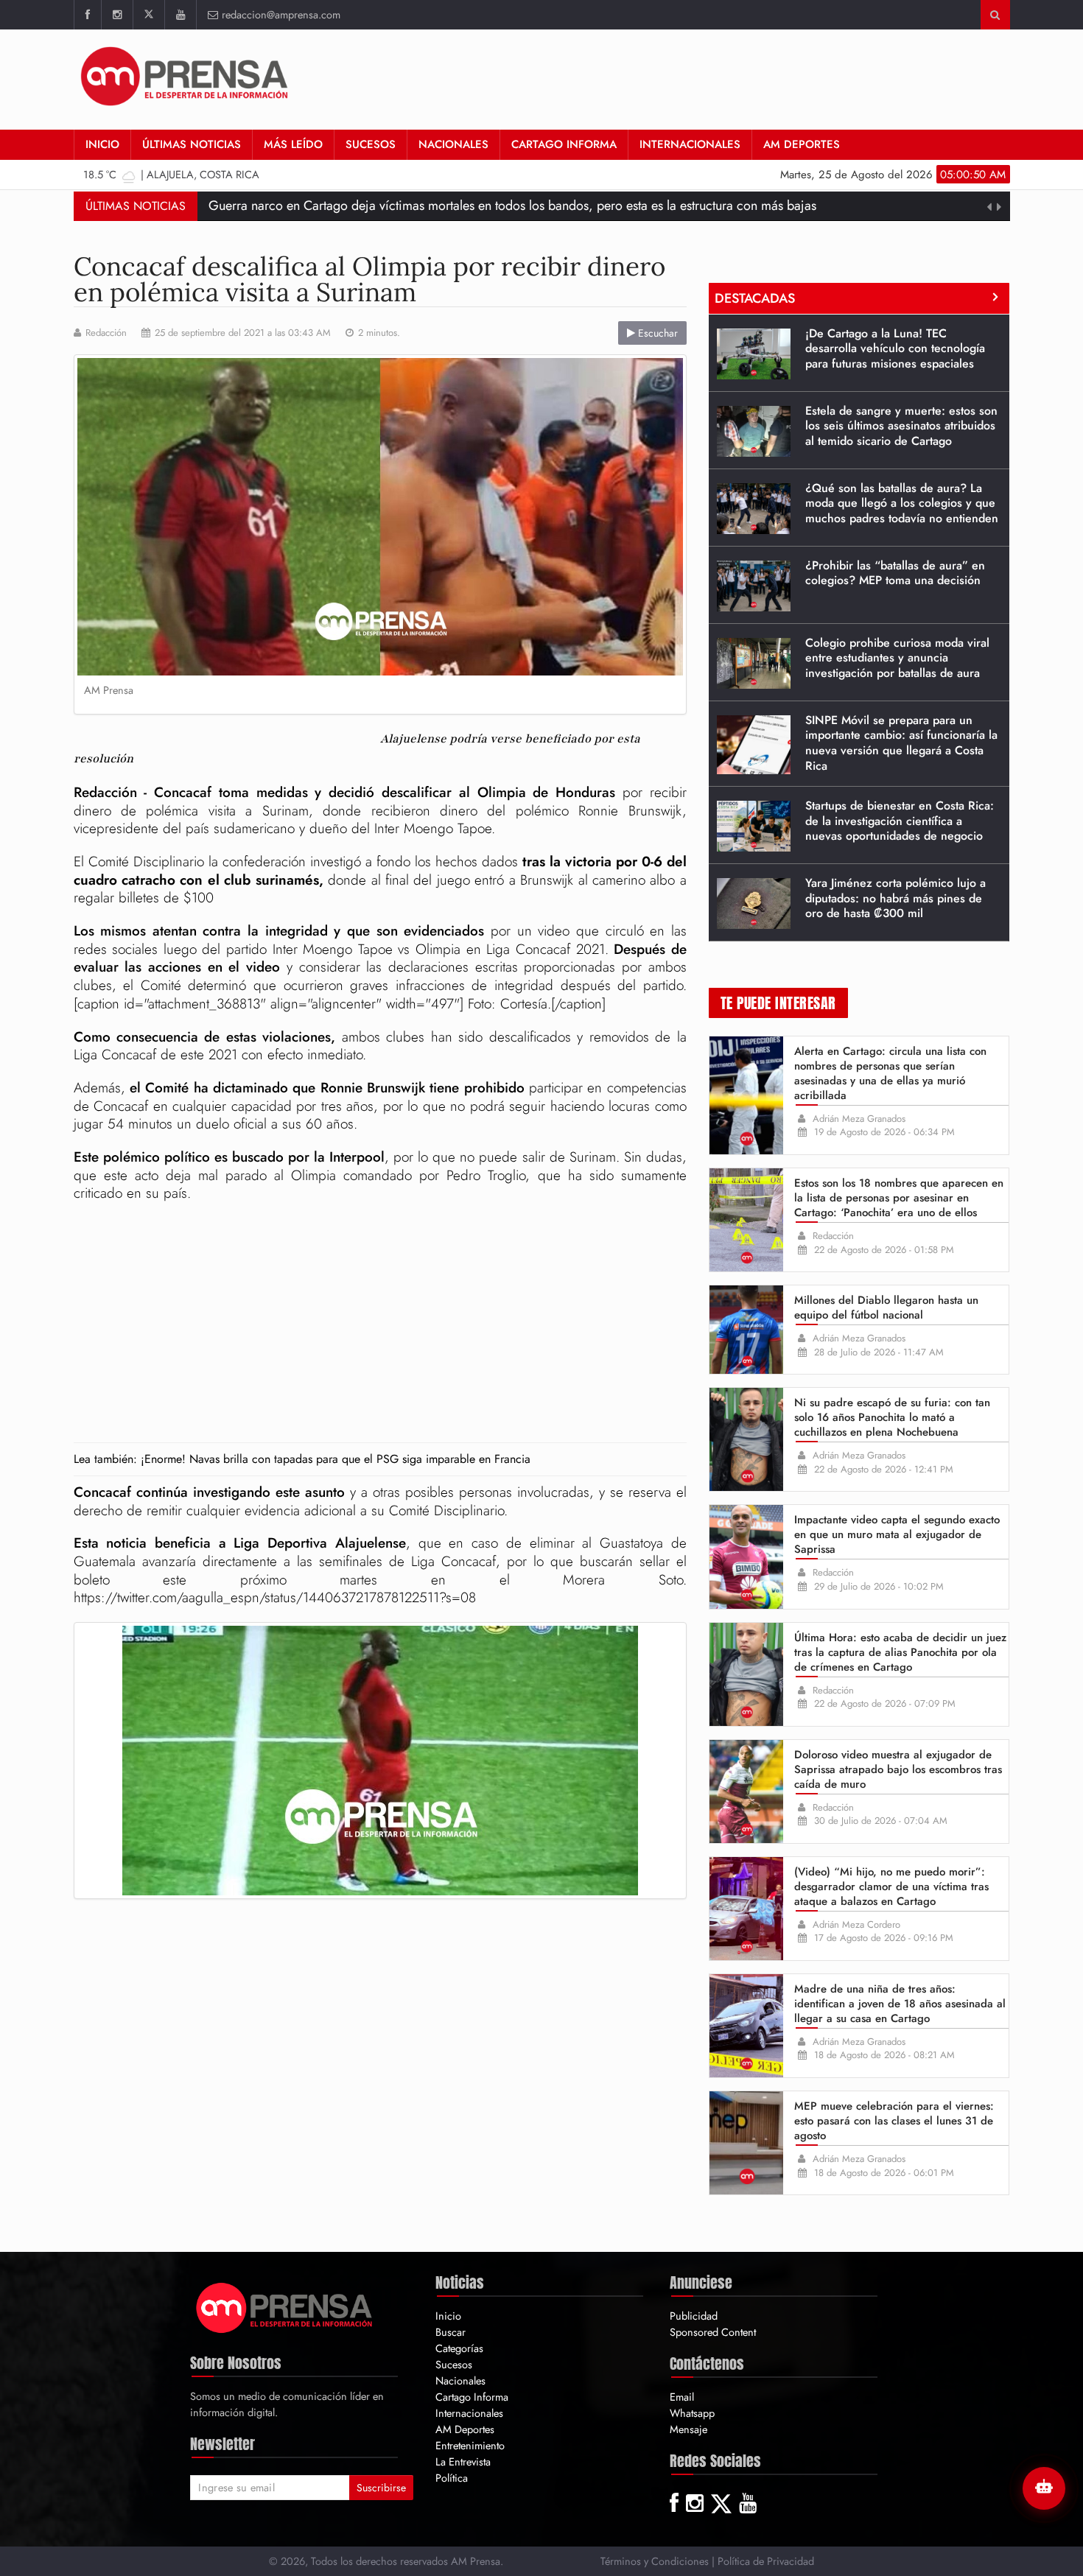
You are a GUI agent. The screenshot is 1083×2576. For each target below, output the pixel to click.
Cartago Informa (564, 144)
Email (682, 2397)
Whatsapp (692, 2413)
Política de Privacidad (766, 2561)
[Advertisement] (742, 77)
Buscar (451, 2332)
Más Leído (293, 144)
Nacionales (453, 144)
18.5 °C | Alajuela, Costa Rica (171, 174)
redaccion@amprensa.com (281, 14)
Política (452, 2478)
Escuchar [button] (656, 333)
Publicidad (694, 2316)
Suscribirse (381, 2488)
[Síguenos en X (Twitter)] (148, 15)
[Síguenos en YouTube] (180, 15)
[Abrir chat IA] (1044, 2488)
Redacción (106, 333)
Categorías (459, 2348)
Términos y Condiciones (655, 2561)
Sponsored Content (713, 2332)
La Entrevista (463, 2461)
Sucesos (371, 144)
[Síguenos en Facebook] (87, 15)
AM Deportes (802, 144)
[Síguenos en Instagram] (117, 15)
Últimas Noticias (192, 144)
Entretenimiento (470, 2445)
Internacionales (690, 144)
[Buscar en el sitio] (995, 15)
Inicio (102, 144)
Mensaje (688, 2429)
